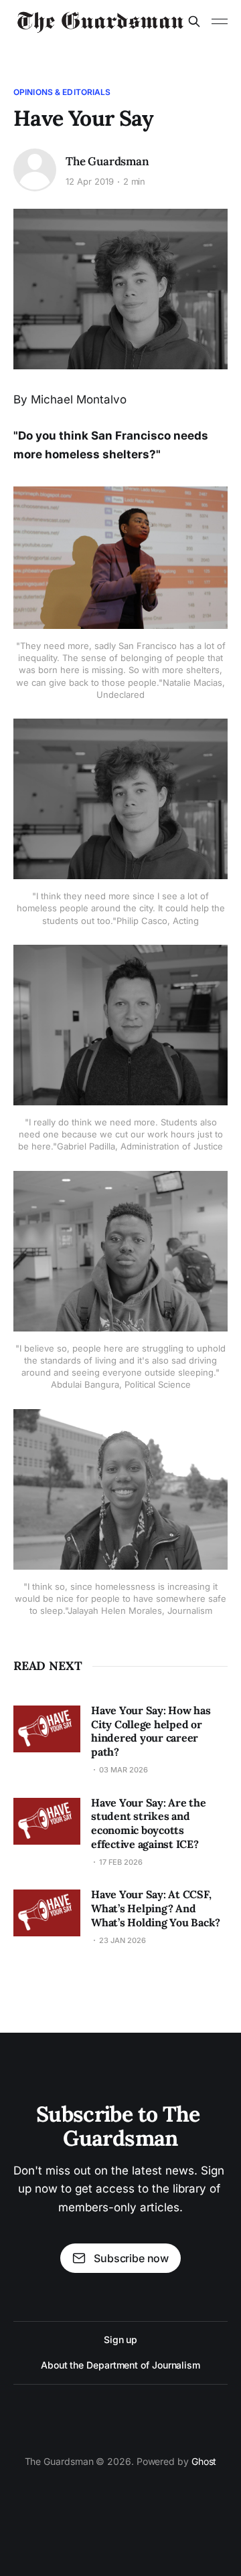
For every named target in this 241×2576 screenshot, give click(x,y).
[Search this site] (194, 21)
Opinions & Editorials (62, 92)
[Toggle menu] (220, 21)
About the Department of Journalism (120, 2365)
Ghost (204, 2461)
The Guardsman (107, 161)
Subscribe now (131, 2258)
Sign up (120, 2339)
